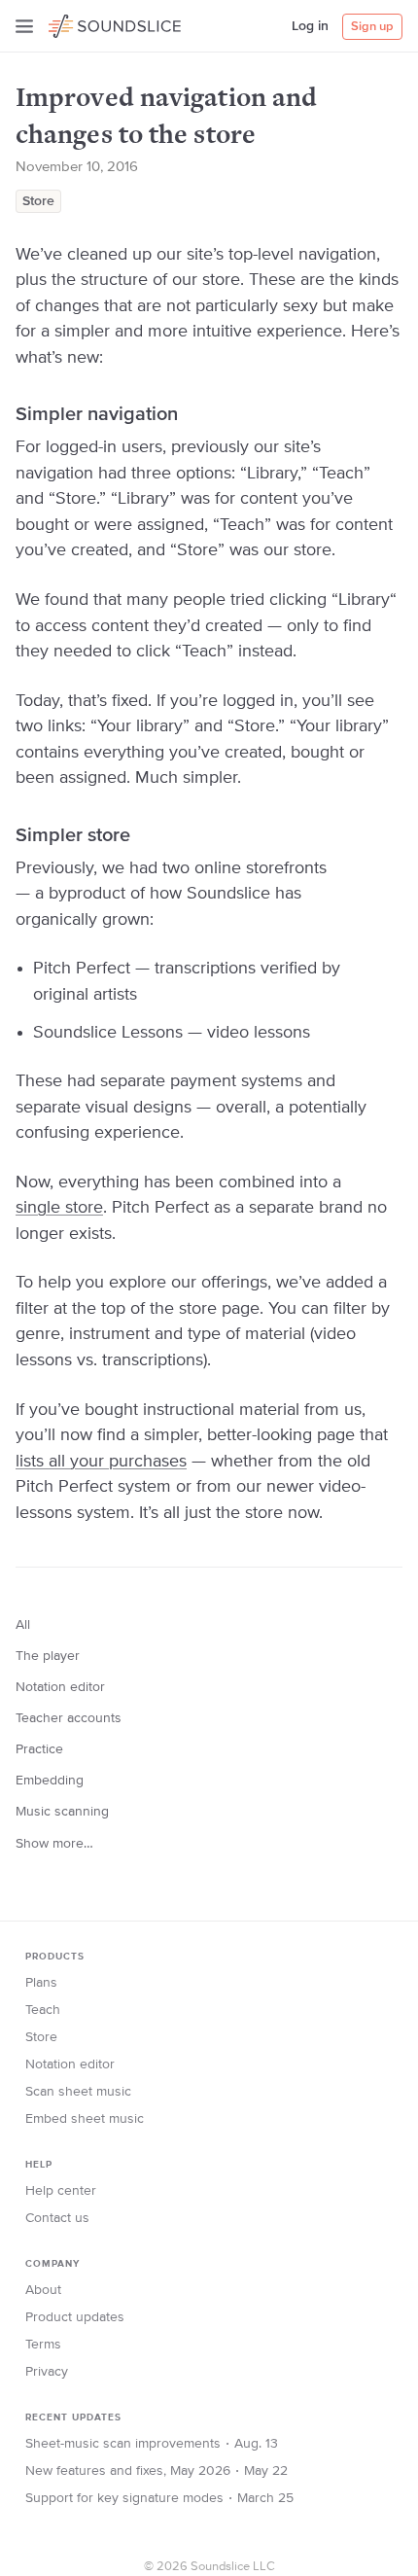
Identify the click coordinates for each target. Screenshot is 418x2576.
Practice (39, 1749)
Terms (43, 2345)
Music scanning (62, 1812)
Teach (43, 2010)
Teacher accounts (69, 1718)
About (43, 2290)
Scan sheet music (78, 2092)
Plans (41, 1983)
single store (59, 1208)
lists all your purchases (101, 1462)
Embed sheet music (85, 2119)
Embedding (50, 1781)
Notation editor (60, 1687)
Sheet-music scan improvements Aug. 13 (152, 2444)
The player (48, 1656)
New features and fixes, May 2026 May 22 (157, 2471)
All (23, 1625)
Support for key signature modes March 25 (159, 2498)
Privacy (47, 2372)
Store (38, 201)
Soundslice (86, 23)
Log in (310, 26)
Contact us (57, 2218)
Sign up (372, 27)
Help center (61, 2191)
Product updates (75, 2317)
